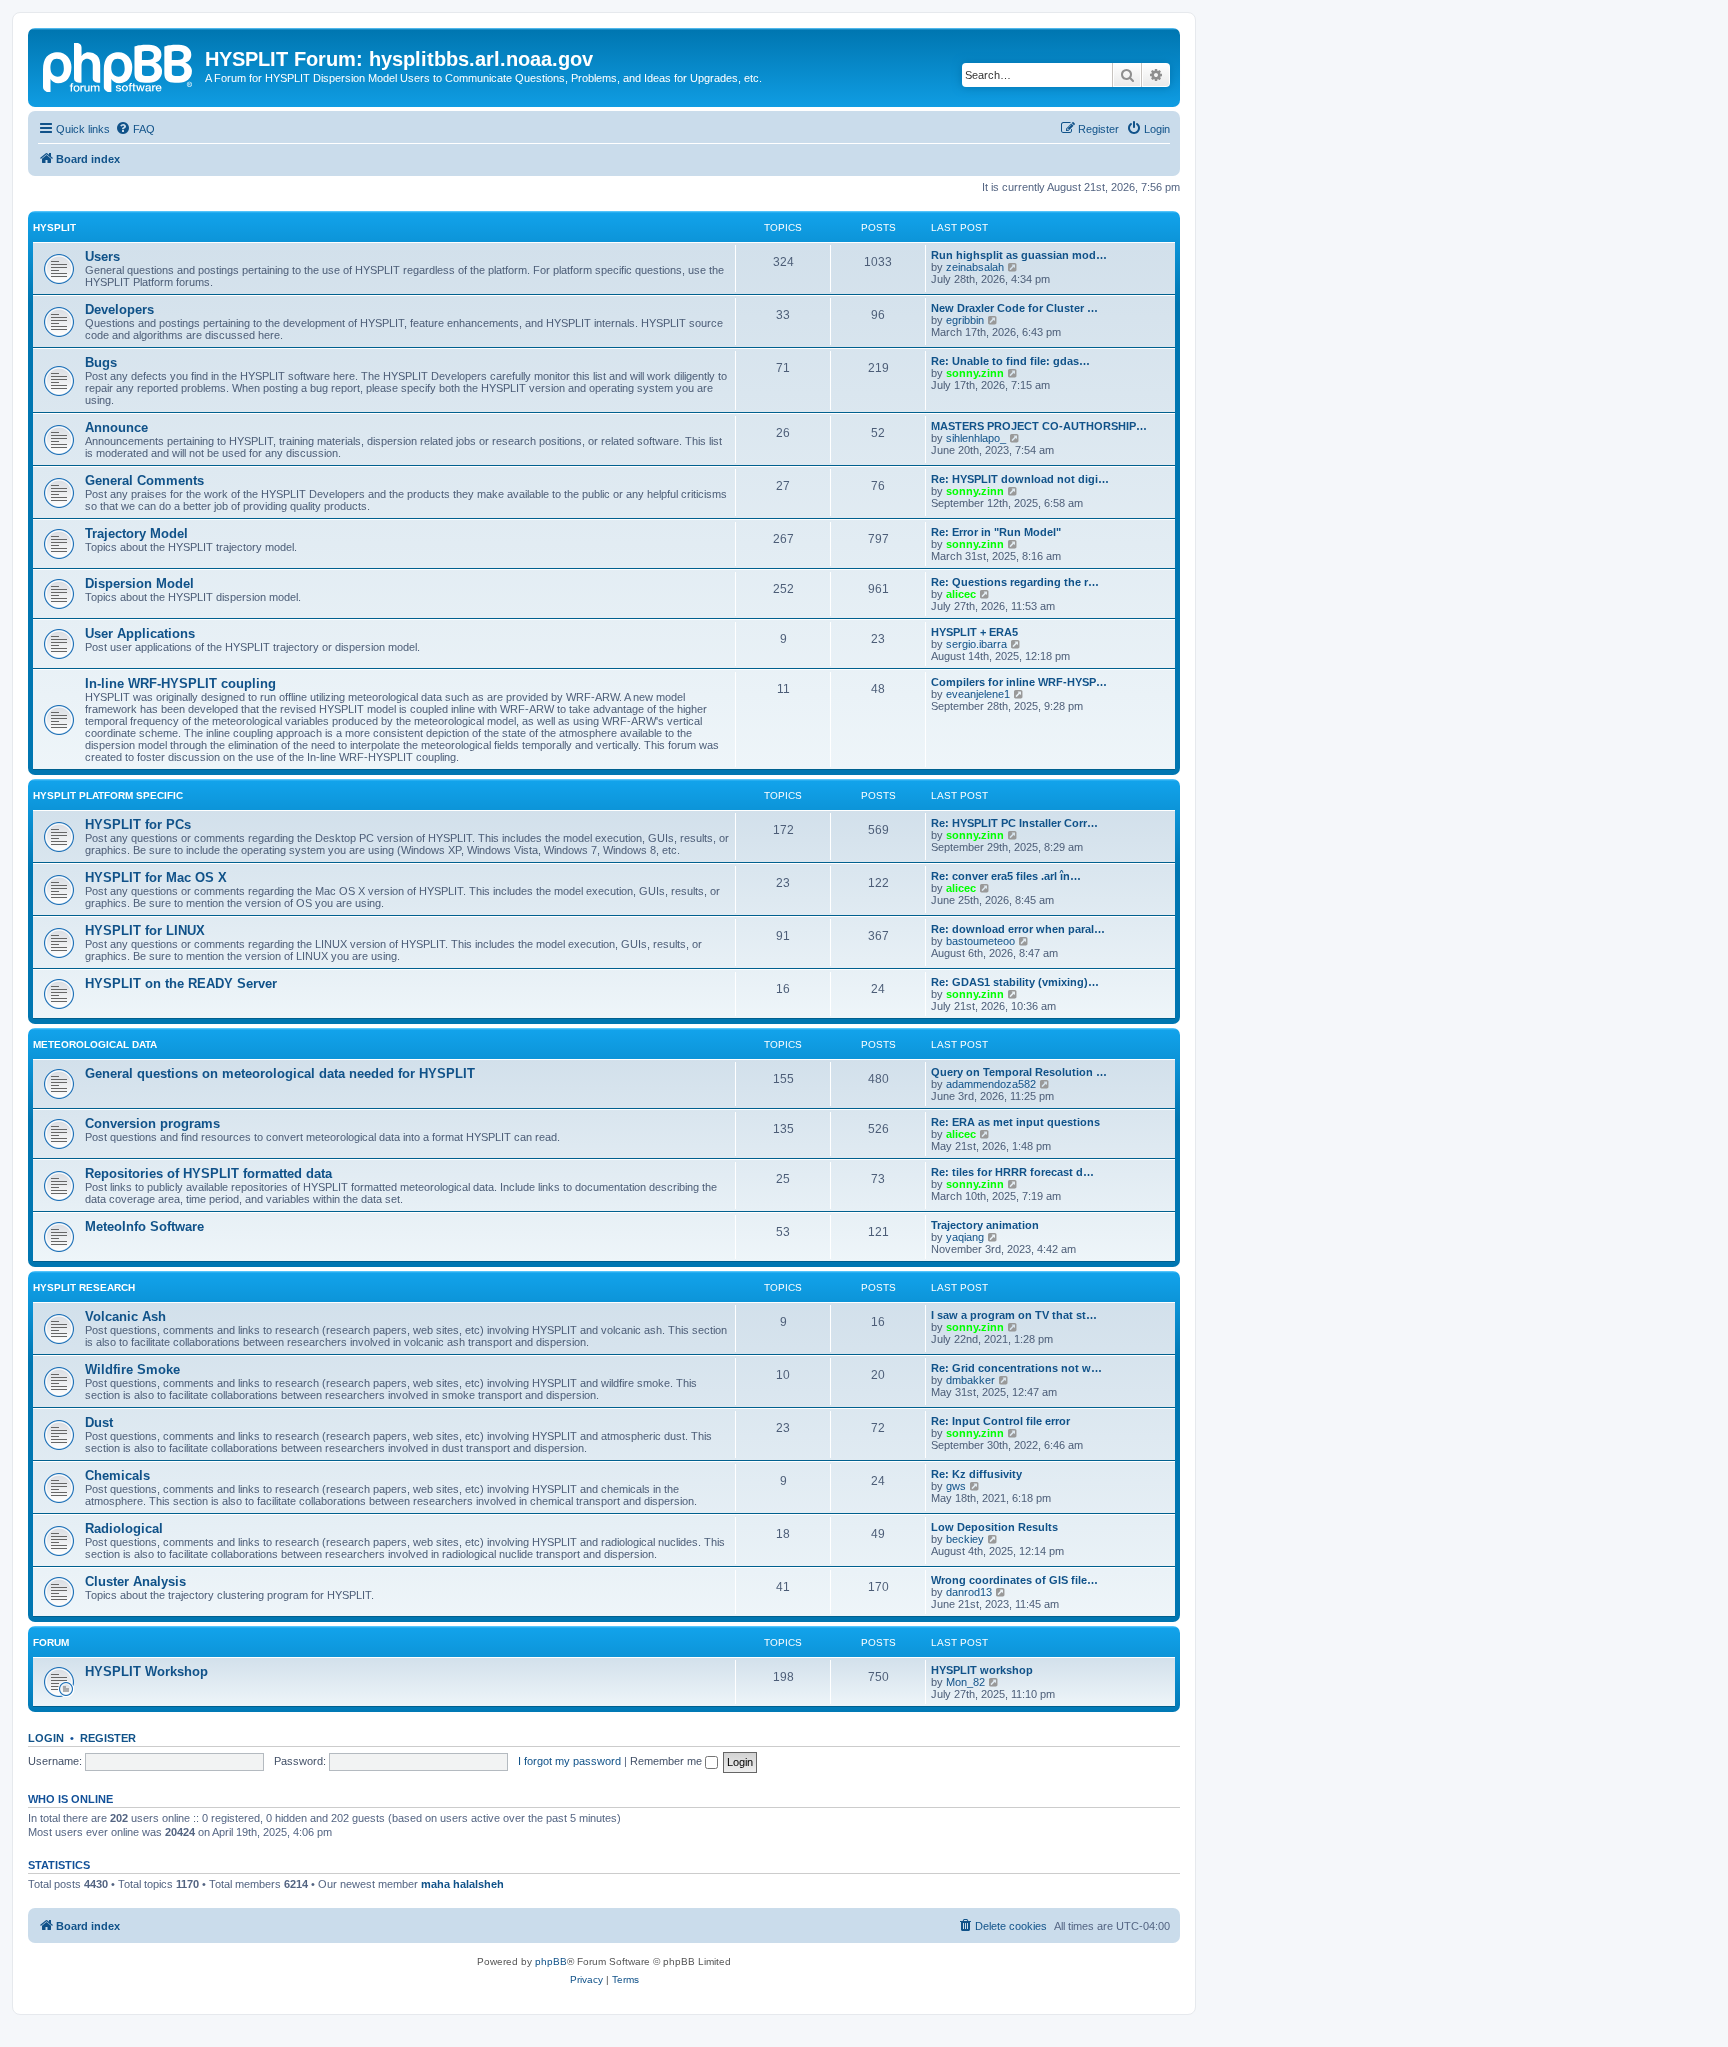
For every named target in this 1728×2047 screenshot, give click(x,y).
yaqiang (965, 1237)
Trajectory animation (985, 1225)
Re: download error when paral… (1018, 929)
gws (956, 1486)
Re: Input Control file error (1000, 1421)
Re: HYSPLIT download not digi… (1020, 479)
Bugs (101, 362)
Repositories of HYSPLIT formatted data (208, 1173)
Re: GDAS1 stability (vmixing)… (1015, 982)
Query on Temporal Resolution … (1019, 1072)
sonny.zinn (975, 373)
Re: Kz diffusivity (976, 1474)
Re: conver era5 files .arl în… (1006, 876)
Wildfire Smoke (132, 1369)
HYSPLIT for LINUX (145, 930)
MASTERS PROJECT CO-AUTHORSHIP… (1039, 426)
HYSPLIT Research (84, 1287)
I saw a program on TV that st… (1014, 1315)
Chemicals (117, 1475)
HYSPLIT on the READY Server (181, 983)
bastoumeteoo (980, 941)
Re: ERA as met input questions (1015, 1122)
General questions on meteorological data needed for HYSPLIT (280, 1073)
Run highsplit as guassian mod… (1019, 255)
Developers (119, 309)
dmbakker (970, 1380)
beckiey (965, 1539)
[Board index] (119, 65)
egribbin (965, 320)
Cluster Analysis (135, 1581)
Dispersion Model (139, 583)
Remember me (667, 1761)
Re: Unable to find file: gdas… (1010, 361)
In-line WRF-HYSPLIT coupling (180, 683)
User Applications (140, 633)
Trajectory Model (136, 533)
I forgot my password (569, 1761)
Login (46, 1738)
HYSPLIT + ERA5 (974, 632)
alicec (961, 594)
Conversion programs (152, 1123)
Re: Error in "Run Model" (996, 532)
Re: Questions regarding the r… (1015, 582)
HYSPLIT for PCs (138, 824)
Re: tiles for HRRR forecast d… (1012, 1172)
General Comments (144, 480)
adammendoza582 (991, 1084)
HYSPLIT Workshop (146, 1671)
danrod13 (969, 1592)
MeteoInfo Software (144, 1226)
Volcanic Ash (125, 1316)
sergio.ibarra (976, 644)
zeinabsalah (975, 267)
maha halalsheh (462, 1884)
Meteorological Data (95, 1044)
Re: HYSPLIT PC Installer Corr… (1014, 823)
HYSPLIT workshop (982, 1670)
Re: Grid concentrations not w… (1016, 1368)
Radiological (124, 1528)
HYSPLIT (54, 227)
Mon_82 (965, 1682)
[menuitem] (135, 129)
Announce (116, 427)
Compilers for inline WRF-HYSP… (1019, 682)
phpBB (551, 1961)
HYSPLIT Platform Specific (108, 795)
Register (108, 1738)
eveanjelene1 (978, 694)
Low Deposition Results (994, 1527)
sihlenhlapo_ (976, 438)
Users (102, 256)
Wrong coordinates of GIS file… (1014, 1580)
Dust (99, 1422)
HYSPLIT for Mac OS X (156, 877)
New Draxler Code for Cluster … (1014, 308)
